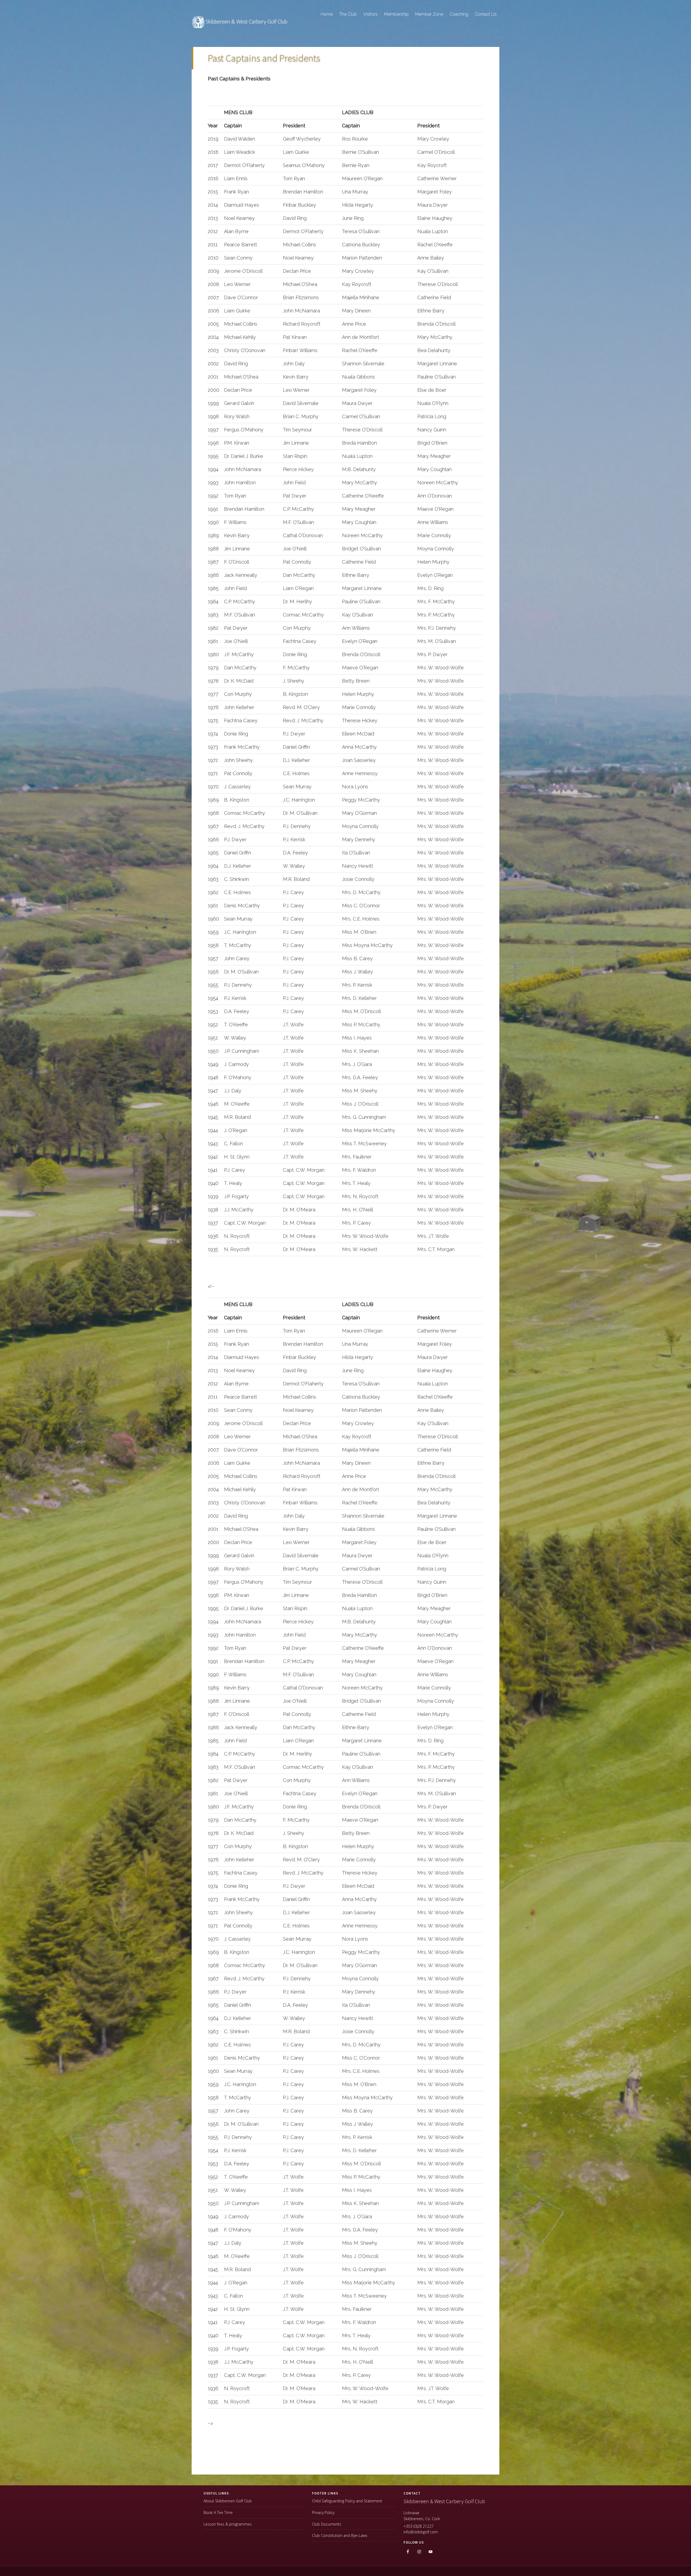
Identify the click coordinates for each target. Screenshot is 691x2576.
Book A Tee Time (218, 2512)
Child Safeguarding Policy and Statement (347, 2501)
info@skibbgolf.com (421, 2532)
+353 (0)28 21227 (419, 2526)
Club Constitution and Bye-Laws (340, 2535)
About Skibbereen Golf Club (228, 2501)
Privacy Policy (323, 2512)
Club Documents (327, 2524)
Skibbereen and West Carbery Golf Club (240, 25)
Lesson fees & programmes (228, 2524)
